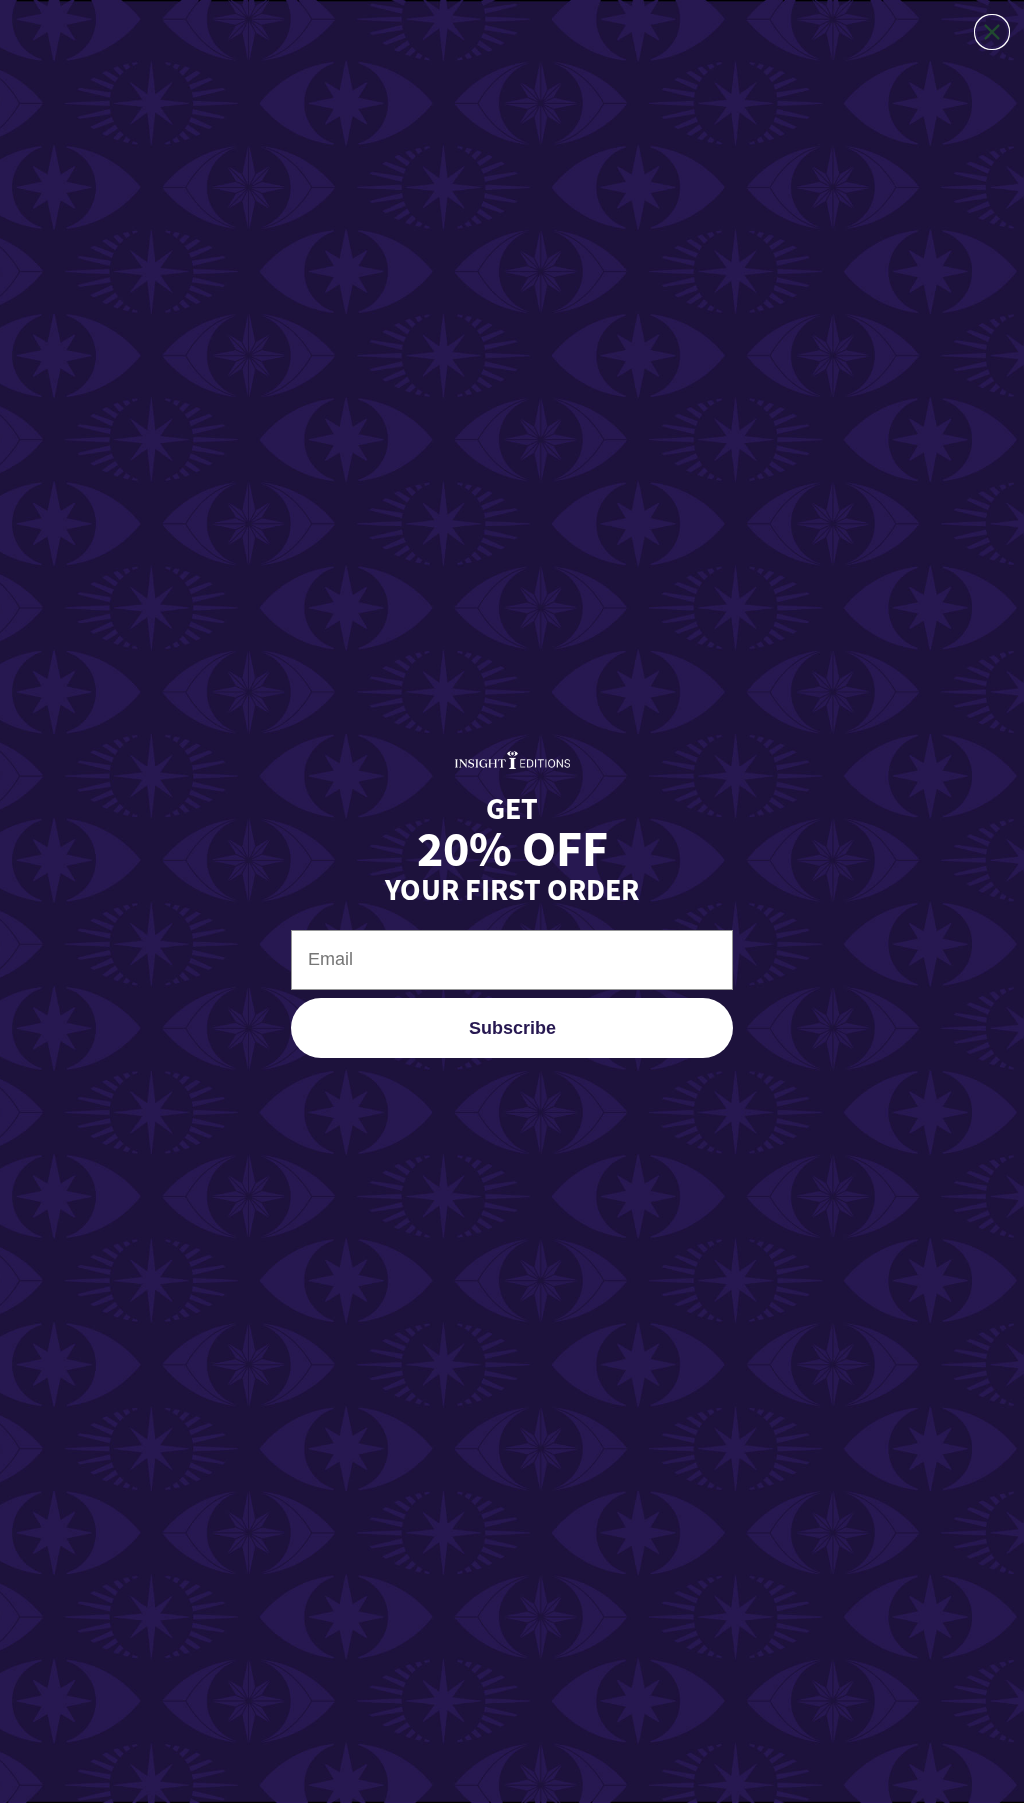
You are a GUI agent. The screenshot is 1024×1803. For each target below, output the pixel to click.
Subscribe (512, 1028)
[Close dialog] (992, 32)
